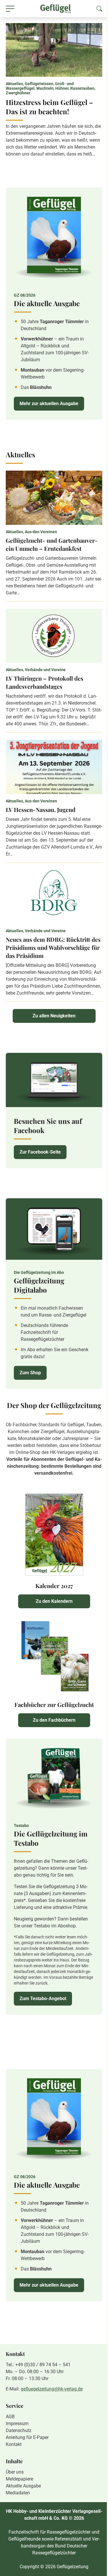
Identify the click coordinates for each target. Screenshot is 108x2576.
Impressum (17, 2424)
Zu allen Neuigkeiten (54, 1016)
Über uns (15, 2472)
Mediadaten (18, 2493)
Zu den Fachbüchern (54, 1720)
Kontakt (14, 2444)
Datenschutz (19, 2430)
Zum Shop (30, 1373)
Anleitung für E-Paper (27, 2437)
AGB (10, 2417)
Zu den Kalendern (54, 1601)
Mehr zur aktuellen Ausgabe (49, 404)
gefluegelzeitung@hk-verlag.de (52, 2389)
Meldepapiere (19, 2479)
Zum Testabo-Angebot (43, 1999)
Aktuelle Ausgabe (23, 2486)
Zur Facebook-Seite (40, 1152)
